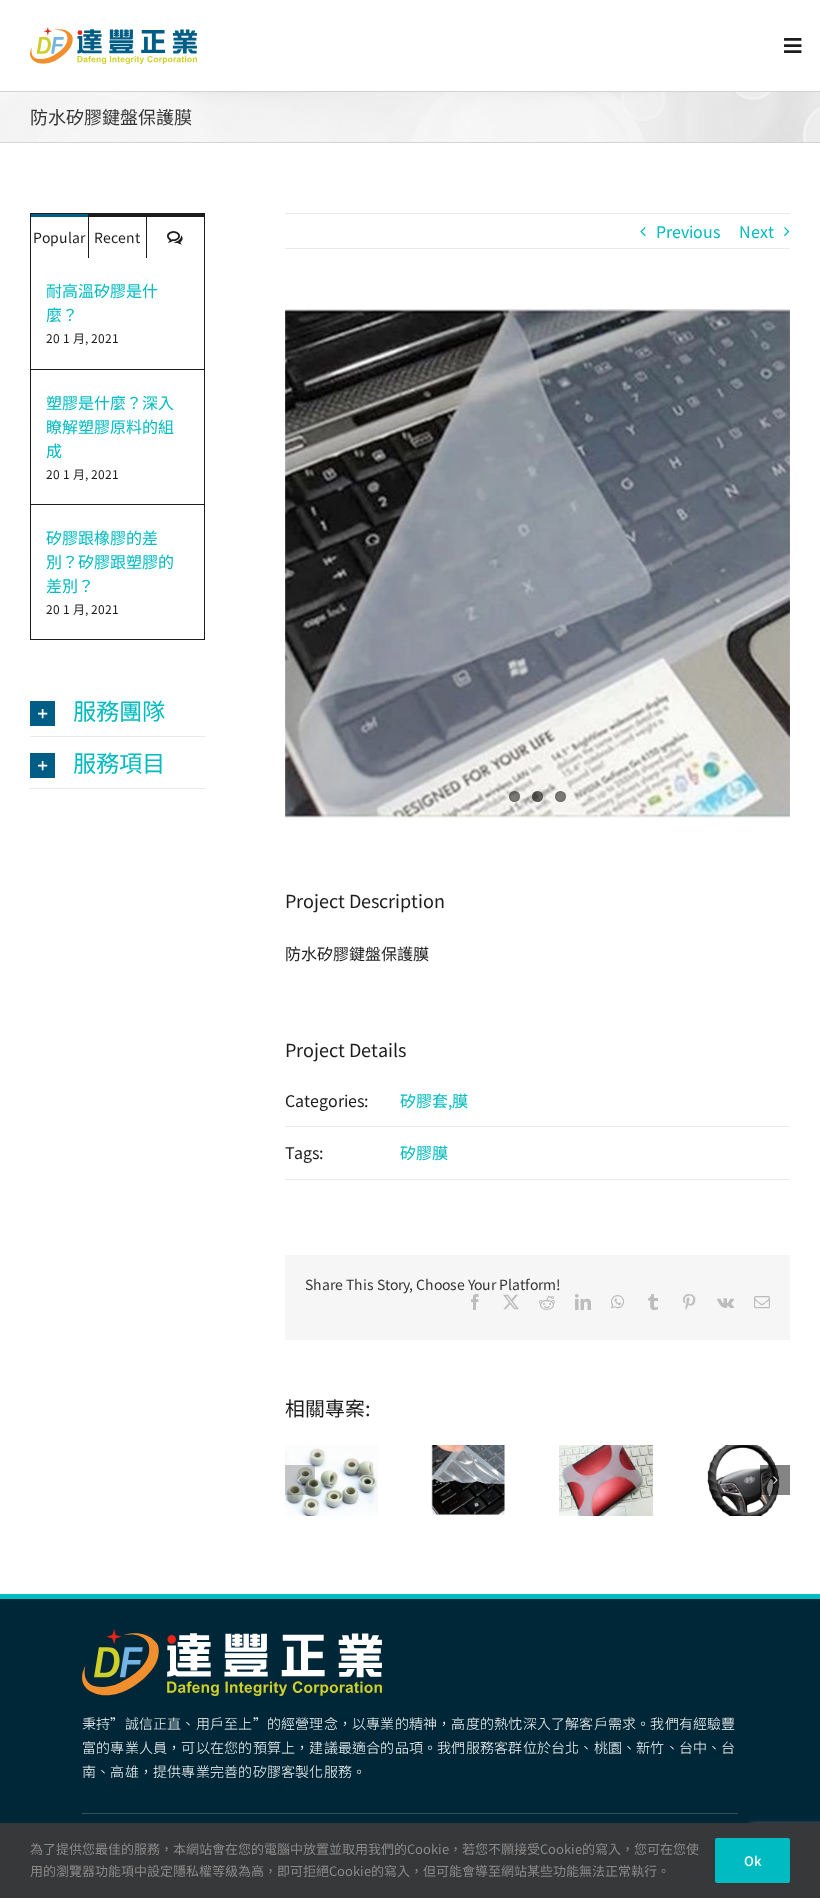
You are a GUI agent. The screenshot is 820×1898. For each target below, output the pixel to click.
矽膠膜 (424, 1152)
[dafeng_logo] (113, 35)
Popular (59, 237)
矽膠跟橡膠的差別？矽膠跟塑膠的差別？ (110, 561)
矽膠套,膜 (434, 1100)
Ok (752, 1860)
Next (756, 231)
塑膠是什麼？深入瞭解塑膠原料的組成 (110, 426)
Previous (688, 231)
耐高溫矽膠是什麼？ (102, 302)
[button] (300, 1480)
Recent (117, 237)
